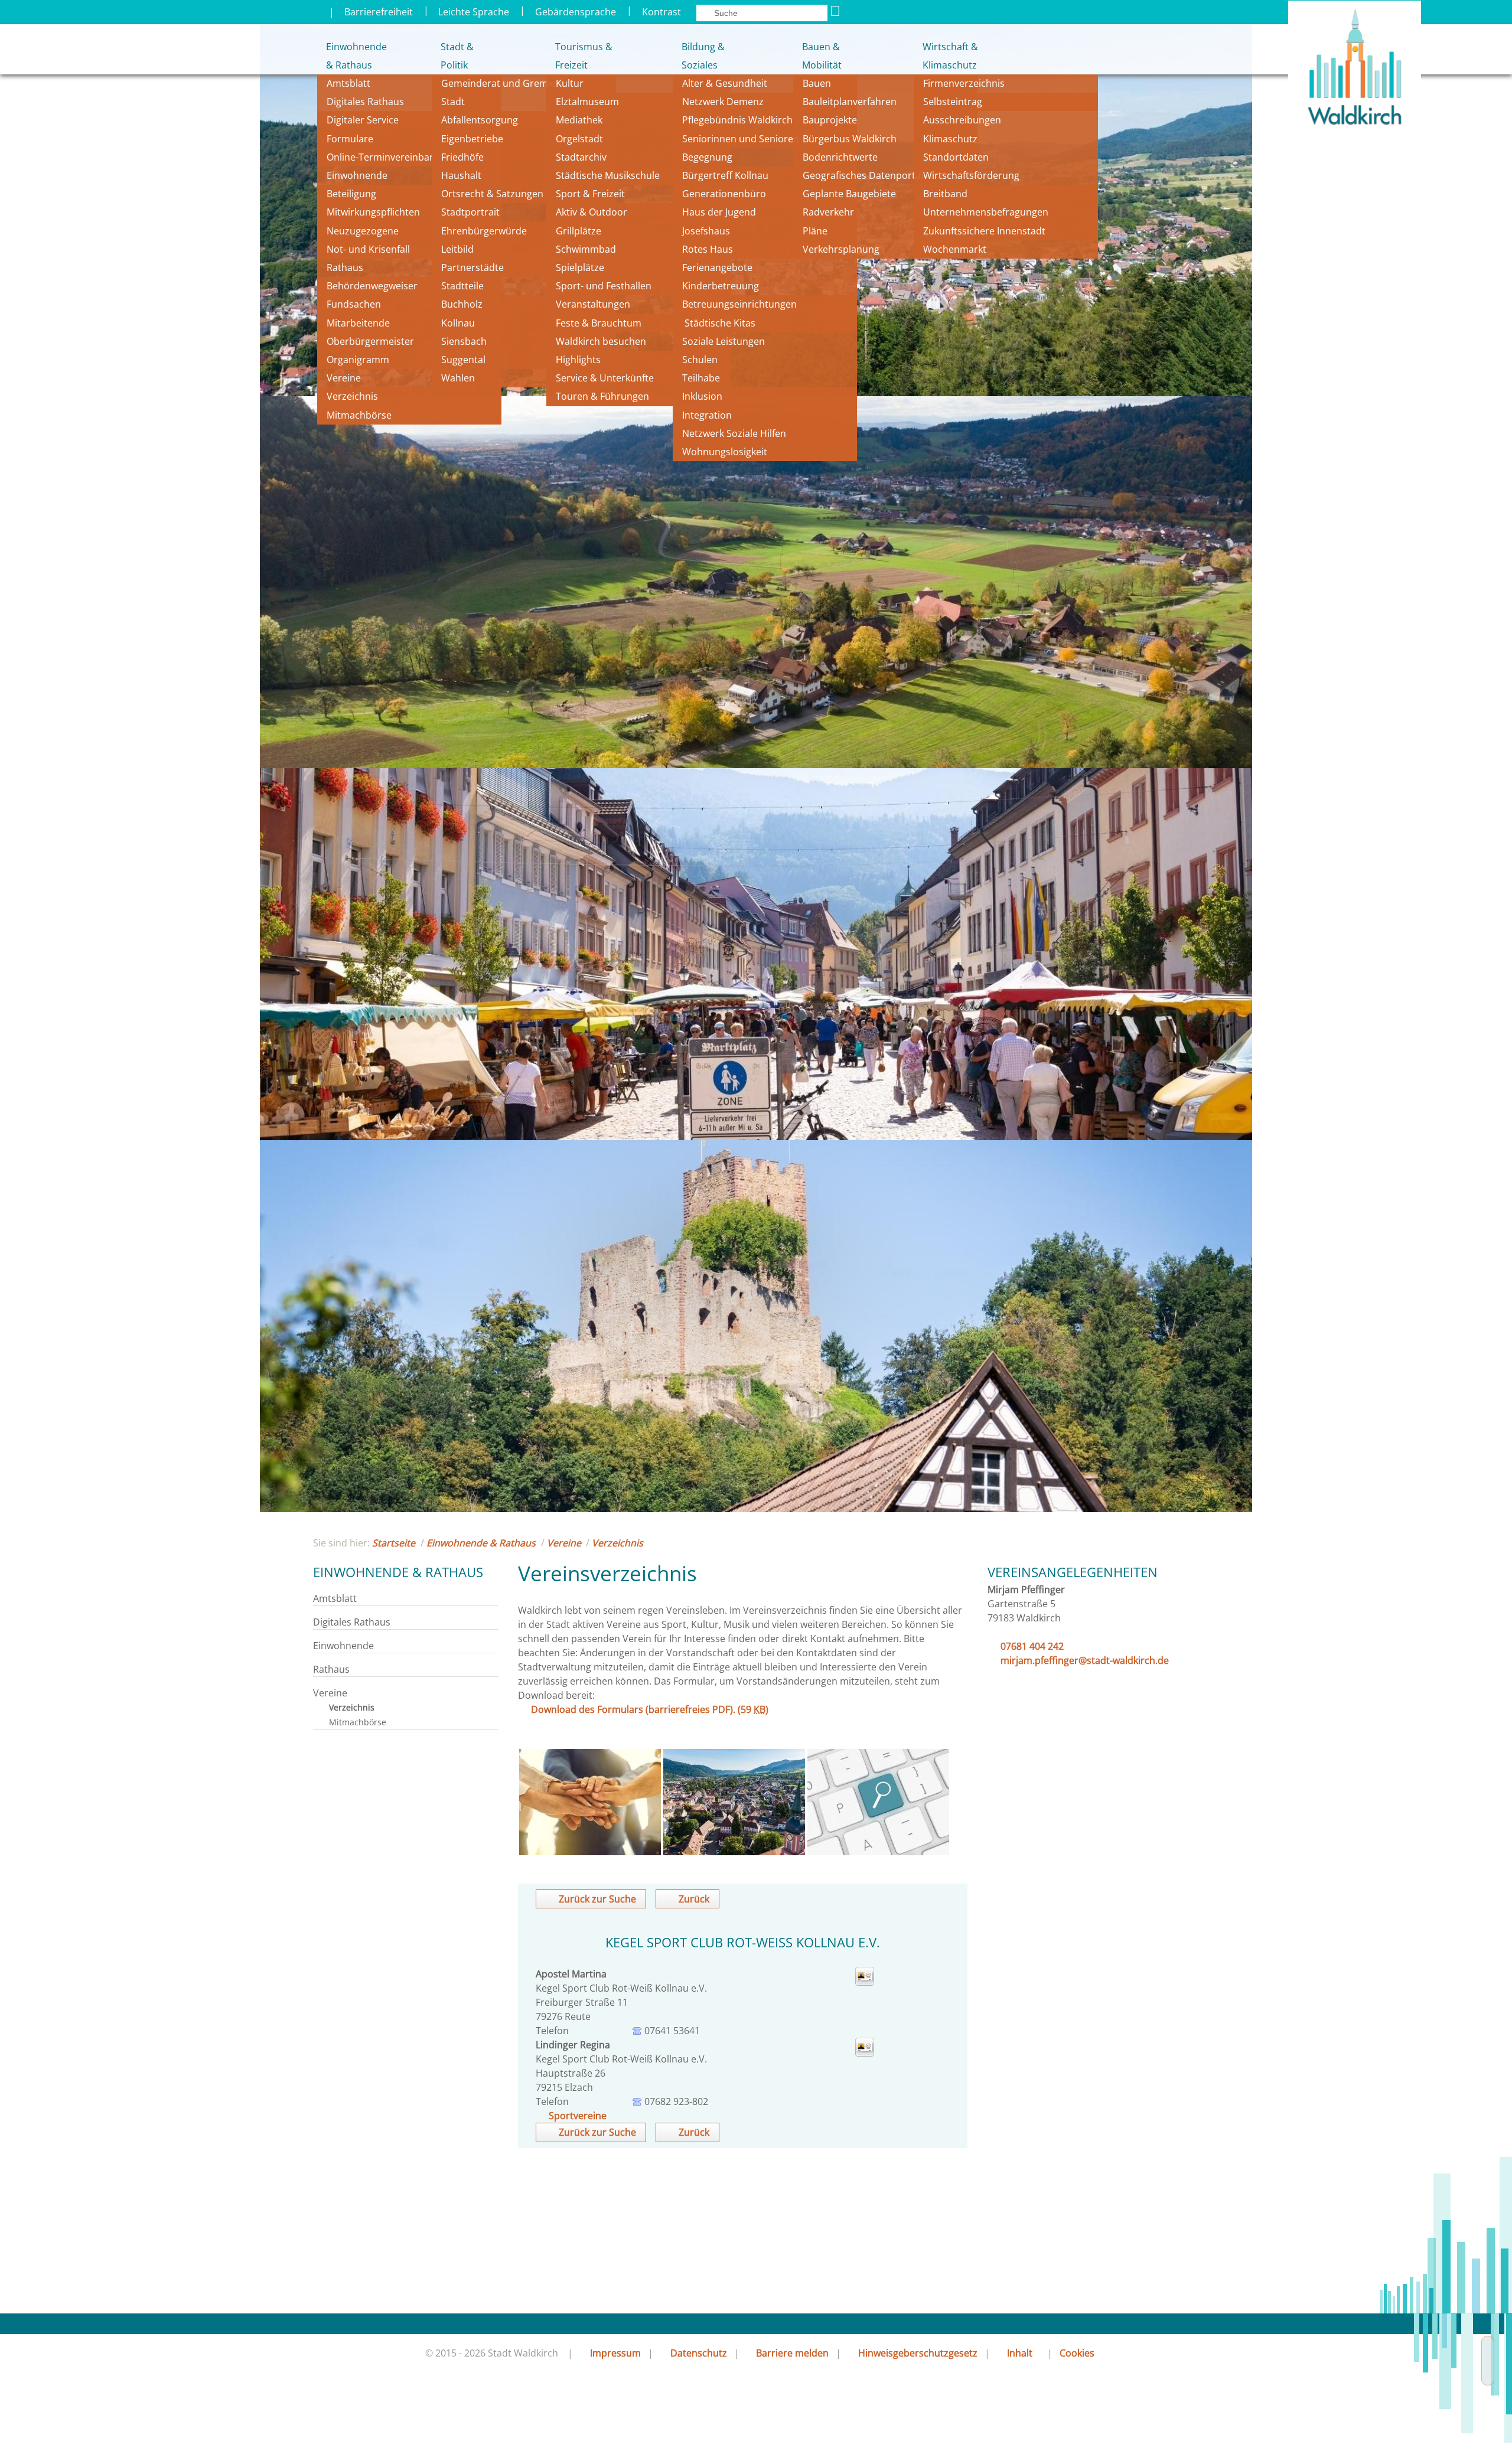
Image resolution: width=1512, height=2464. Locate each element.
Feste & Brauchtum (599, 323)
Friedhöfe (462, 157)
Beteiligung (351, 194)
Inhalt (1020, 2353)
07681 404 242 (1032, 1646)
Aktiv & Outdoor (592, 212)
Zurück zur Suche (597, 1899)
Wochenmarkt (955, 249)
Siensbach (464, 341)
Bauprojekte (830, 120)
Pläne (815, 231)
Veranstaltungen (593, 304)
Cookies (1077, 2353)
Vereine (344, 378)
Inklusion (702, 396)
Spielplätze (580, 267)
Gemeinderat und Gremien (501, 83)
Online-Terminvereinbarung (389, 157)
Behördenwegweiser (372, 286)
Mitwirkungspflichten (373, 212)
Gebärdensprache (576, 12)
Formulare (350, 139)
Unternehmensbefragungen (986, 212)
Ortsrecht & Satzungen (492, 194)
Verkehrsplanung (841, 249)
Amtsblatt (348, 83)
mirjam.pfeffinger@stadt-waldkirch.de (1085, 1660)
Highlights (578, 360)
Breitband (945, 194)
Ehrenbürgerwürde (484, 231)
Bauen (817, 83)
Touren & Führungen (602, 396)
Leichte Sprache (474, 12)
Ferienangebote (717, 267)
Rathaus (345, 267)
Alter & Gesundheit (725, 83)
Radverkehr (828, 212)
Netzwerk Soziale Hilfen (734, 433)
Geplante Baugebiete (849, 194)
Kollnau (458, 323)
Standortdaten (956, 157)
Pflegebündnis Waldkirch (737, 120)
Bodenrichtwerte (840, 157)
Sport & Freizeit (590, 194)
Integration (707, 415)
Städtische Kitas (719, 323)
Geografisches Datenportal (864, 175)
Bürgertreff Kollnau (725, 175)
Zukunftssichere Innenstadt (984, 231)
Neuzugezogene (363, 231)
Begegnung (707, 157)
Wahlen (458, 378)
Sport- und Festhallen (604, 286)
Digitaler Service (363, 120)
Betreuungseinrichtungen (739, 304)
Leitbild (459, 249)
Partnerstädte (472, 267)
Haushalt (461, 175)
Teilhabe (701, 378)
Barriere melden (792, 2353)
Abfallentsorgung (480, 120)
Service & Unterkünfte (605, 378)
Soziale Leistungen (724, 341)
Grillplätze (579, 231)
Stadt (453, 102)
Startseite (394, 1543)
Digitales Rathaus (365, 102)
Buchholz (462, 304)
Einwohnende (357, 175)
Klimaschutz (950, 139)
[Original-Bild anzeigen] (590, 1852)
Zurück (694, 1899)
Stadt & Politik (457, 56)
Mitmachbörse (359, 415)
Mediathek (579, 120)
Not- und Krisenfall (368, 249)
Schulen (700, 360)
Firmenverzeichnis (964, 83)
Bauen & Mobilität (822, 56)
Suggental (463, 360)
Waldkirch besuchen (601, 341)
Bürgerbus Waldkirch (850, 139)
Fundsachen (354, 304)
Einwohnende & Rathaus (348, 56)
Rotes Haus (708, 249)
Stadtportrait (470, 212)
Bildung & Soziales (703, 56)
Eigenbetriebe (472, 139)
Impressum (615, 2353)
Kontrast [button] (661, 12)
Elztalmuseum (587, 102)
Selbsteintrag (953, 102)
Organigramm (358, 360)
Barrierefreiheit (379, 12)
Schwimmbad (586, 249)
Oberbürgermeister (370, 341)
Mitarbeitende (358, 323)
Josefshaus (706, 231)
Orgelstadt (581, 139)
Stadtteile (462, 286)
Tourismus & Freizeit (583, 56)
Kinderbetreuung (721, 286)
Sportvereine (578, 2116)
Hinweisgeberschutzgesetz (918, 2353)
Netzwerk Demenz (723, 102)
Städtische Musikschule (608, 175)
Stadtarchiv (581, 157)
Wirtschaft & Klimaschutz (950, 56)
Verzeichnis (352, 396)
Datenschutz (699, 2353)
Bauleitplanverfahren (850, 102)
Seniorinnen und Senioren (741, 139)
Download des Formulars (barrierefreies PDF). (650, 1709)
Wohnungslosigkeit (725, 452)
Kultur (570, 83)
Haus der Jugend (719, 212)
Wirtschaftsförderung (971, 175)
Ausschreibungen (962, 120)
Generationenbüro (724, 194)
